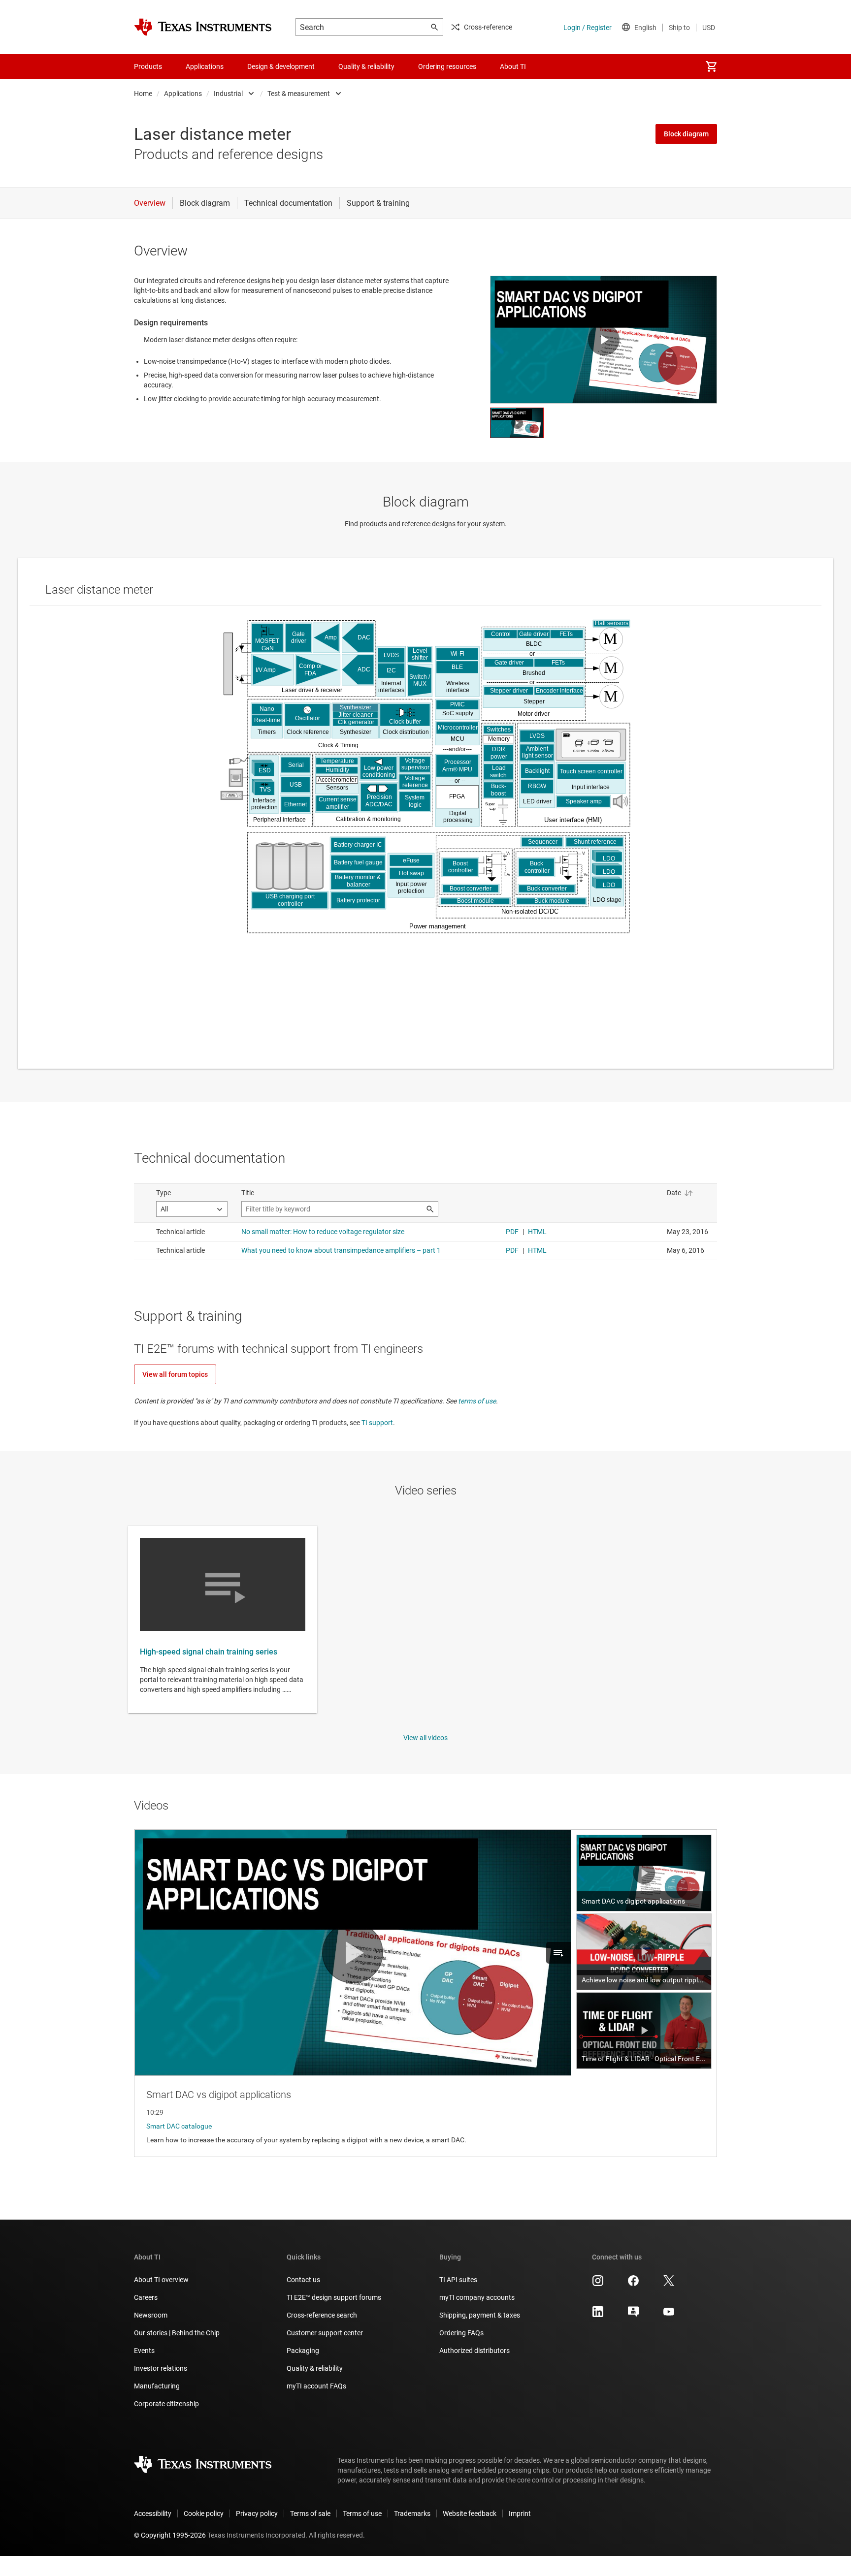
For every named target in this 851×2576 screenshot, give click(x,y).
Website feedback (470, 2513)
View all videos (425, 1738)
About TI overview (161, 2280)
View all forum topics (175, 1374)
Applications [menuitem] (205, 66)
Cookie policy (204, 2513)
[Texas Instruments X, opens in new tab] (669, 2284)
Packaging (303, 2351)
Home (143, 94)
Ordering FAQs (461, 2333)
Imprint (520, 2513)
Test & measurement (299, 94)
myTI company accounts (477, 2297)
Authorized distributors (475, 2351)
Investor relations (161, 2368)
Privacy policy (257, 2513)
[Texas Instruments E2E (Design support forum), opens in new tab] (633, 2315)
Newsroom (151, 2315)
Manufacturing (157, 2386)
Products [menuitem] (148, 66)
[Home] (203, 27)
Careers (146, 2297)
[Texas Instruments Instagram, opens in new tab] (598, 2284)
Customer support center (325, 2333)
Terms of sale (310, 2513)
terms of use (477, 1401)
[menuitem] (711, 66)
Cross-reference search (322, 2315)
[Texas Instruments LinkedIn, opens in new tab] (598, 2315)
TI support (377, 1423)
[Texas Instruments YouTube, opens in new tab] (669, 2315)
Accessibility (153, 2513)
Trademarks (412, 2513)
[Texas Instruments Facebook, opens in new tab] (633, 2284)
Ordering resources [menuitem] (447, 66)
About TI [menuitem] (513, 66)
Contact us (303, 2280)
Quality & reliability (315, 2368)
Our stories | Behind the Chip (177, 2333)
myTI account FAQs (316, 2386)
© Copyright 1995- (170, 2535)
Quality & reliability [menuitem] (366, 66)
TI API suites (458, 2280)
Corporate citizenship (166, 2404)
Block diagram (686, 134)
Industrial (228, 94)
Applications (183, 94)
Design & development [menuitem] (281, 66)
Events (144, 2351)
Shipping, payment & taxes (480, 2315)
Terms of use (362, 2513)
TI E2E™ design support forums (334, 2297)
